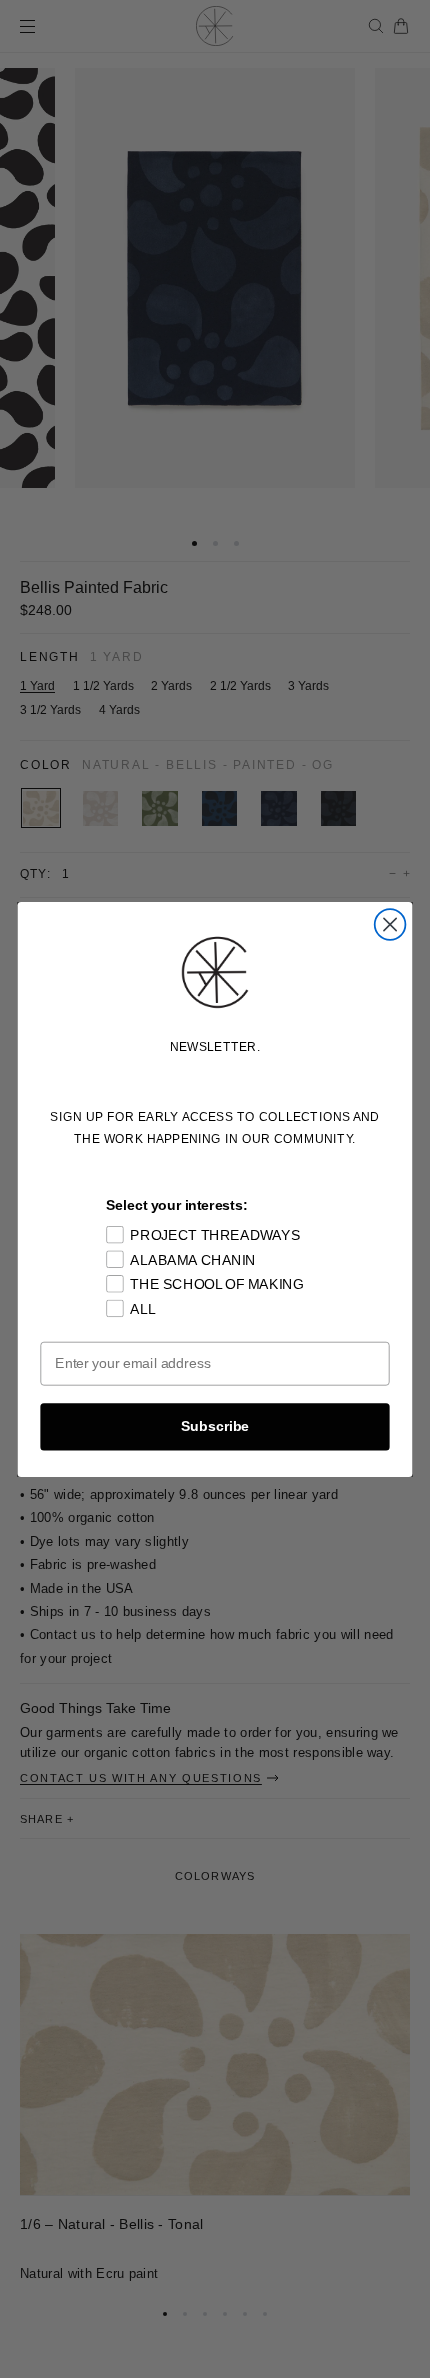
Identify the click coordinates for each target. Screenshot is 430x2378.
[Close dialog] (390, 924)
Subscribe (215, 1425)
